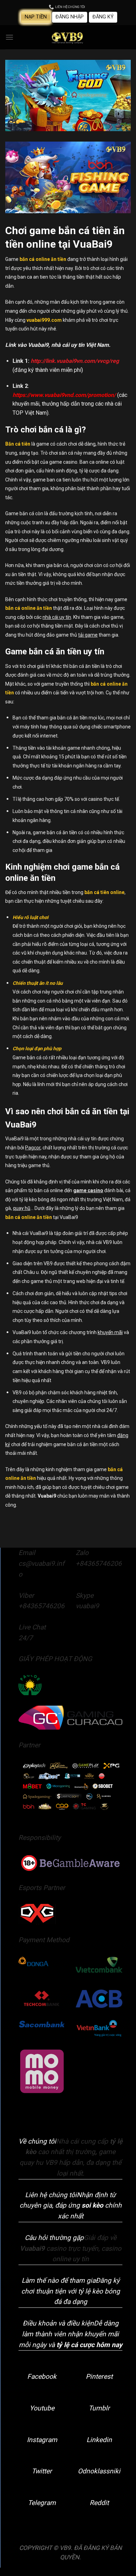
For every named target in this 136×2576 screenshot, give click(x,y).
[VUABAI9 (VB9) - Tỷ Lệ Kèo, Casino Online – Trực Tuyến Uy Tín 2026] (68, 37)
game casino (88, 1190)
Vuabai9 (47, 1496)
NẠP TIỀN (36, 17)
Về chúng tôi (37, 2141)
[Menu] (9, 37)
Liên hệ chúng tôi (51, 2195)
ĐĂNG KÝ (103, 17)
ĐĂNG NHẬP (70, 17)
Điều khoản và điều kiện (58, 2323)
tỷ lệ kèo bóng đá (37, 1199)
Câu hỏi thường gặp (54, 2238)
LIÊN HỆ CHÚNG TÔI (69, 7)
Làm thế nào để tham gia (59, 2280)
